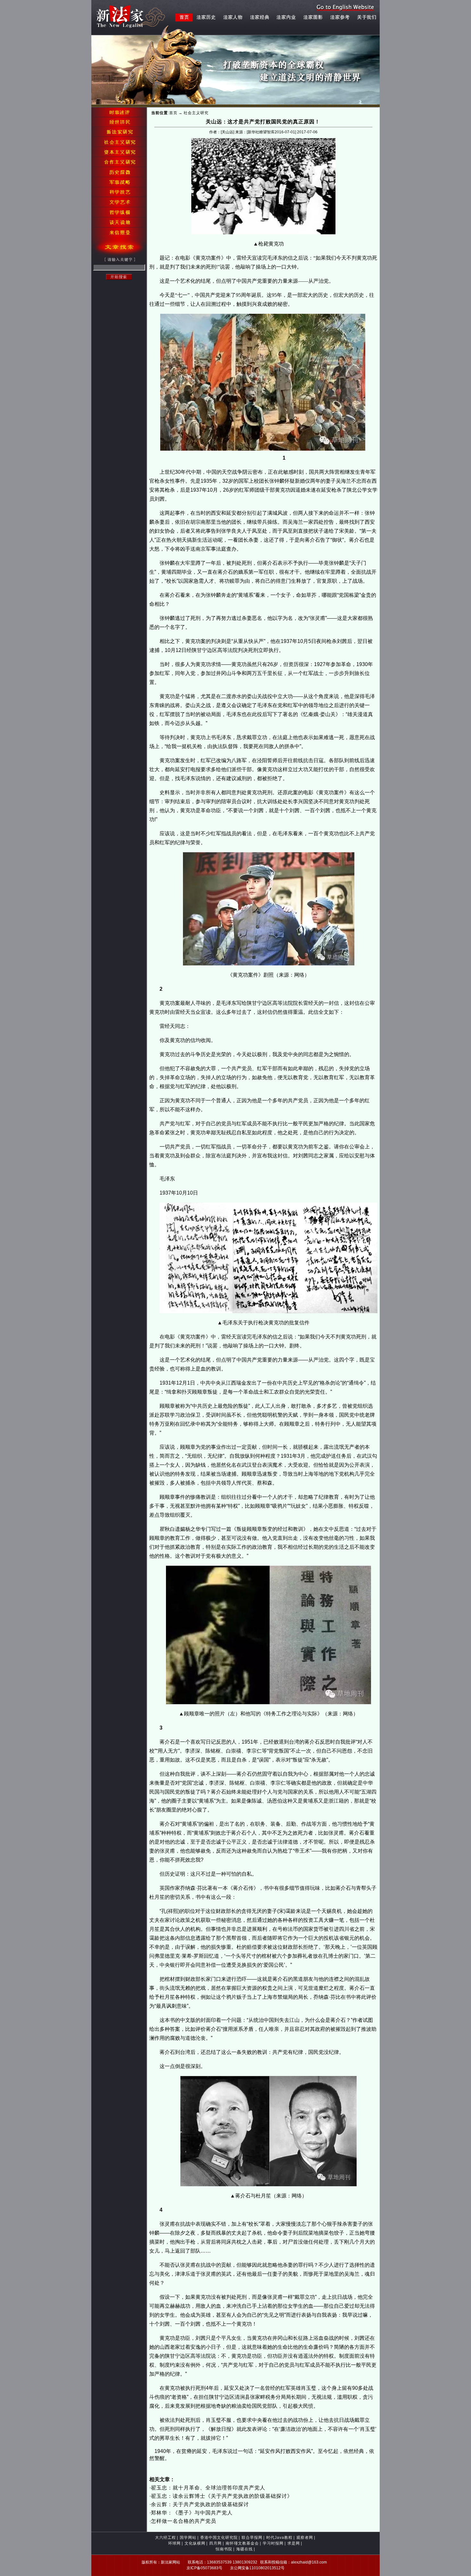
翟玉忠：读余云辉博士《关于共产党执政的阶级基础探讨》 (222, 2496)
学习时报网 (273, 2543)
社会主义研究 (196, 113)
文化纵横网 (195, 2543)
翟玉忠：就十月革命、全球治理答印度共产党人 (208, 2488)
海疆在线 (244, 2549)
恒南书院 (224, 2549)
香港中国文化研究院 (219, 2538)
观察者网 (305, 2538)
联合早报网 (252, 2538)
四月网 (215, 2543)
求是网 (294, 2543)
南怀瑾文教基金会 (242, 2543)
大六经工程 (165, 2538)
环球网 (174, 2543)
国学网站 (188, 2538)
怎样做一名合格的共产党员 (184, 2521)
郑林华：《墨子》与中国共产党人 (192, 2513)
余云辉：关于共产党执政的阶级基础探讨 (200, 2504)
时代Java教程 (279, 2538)
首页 (173, 113)
